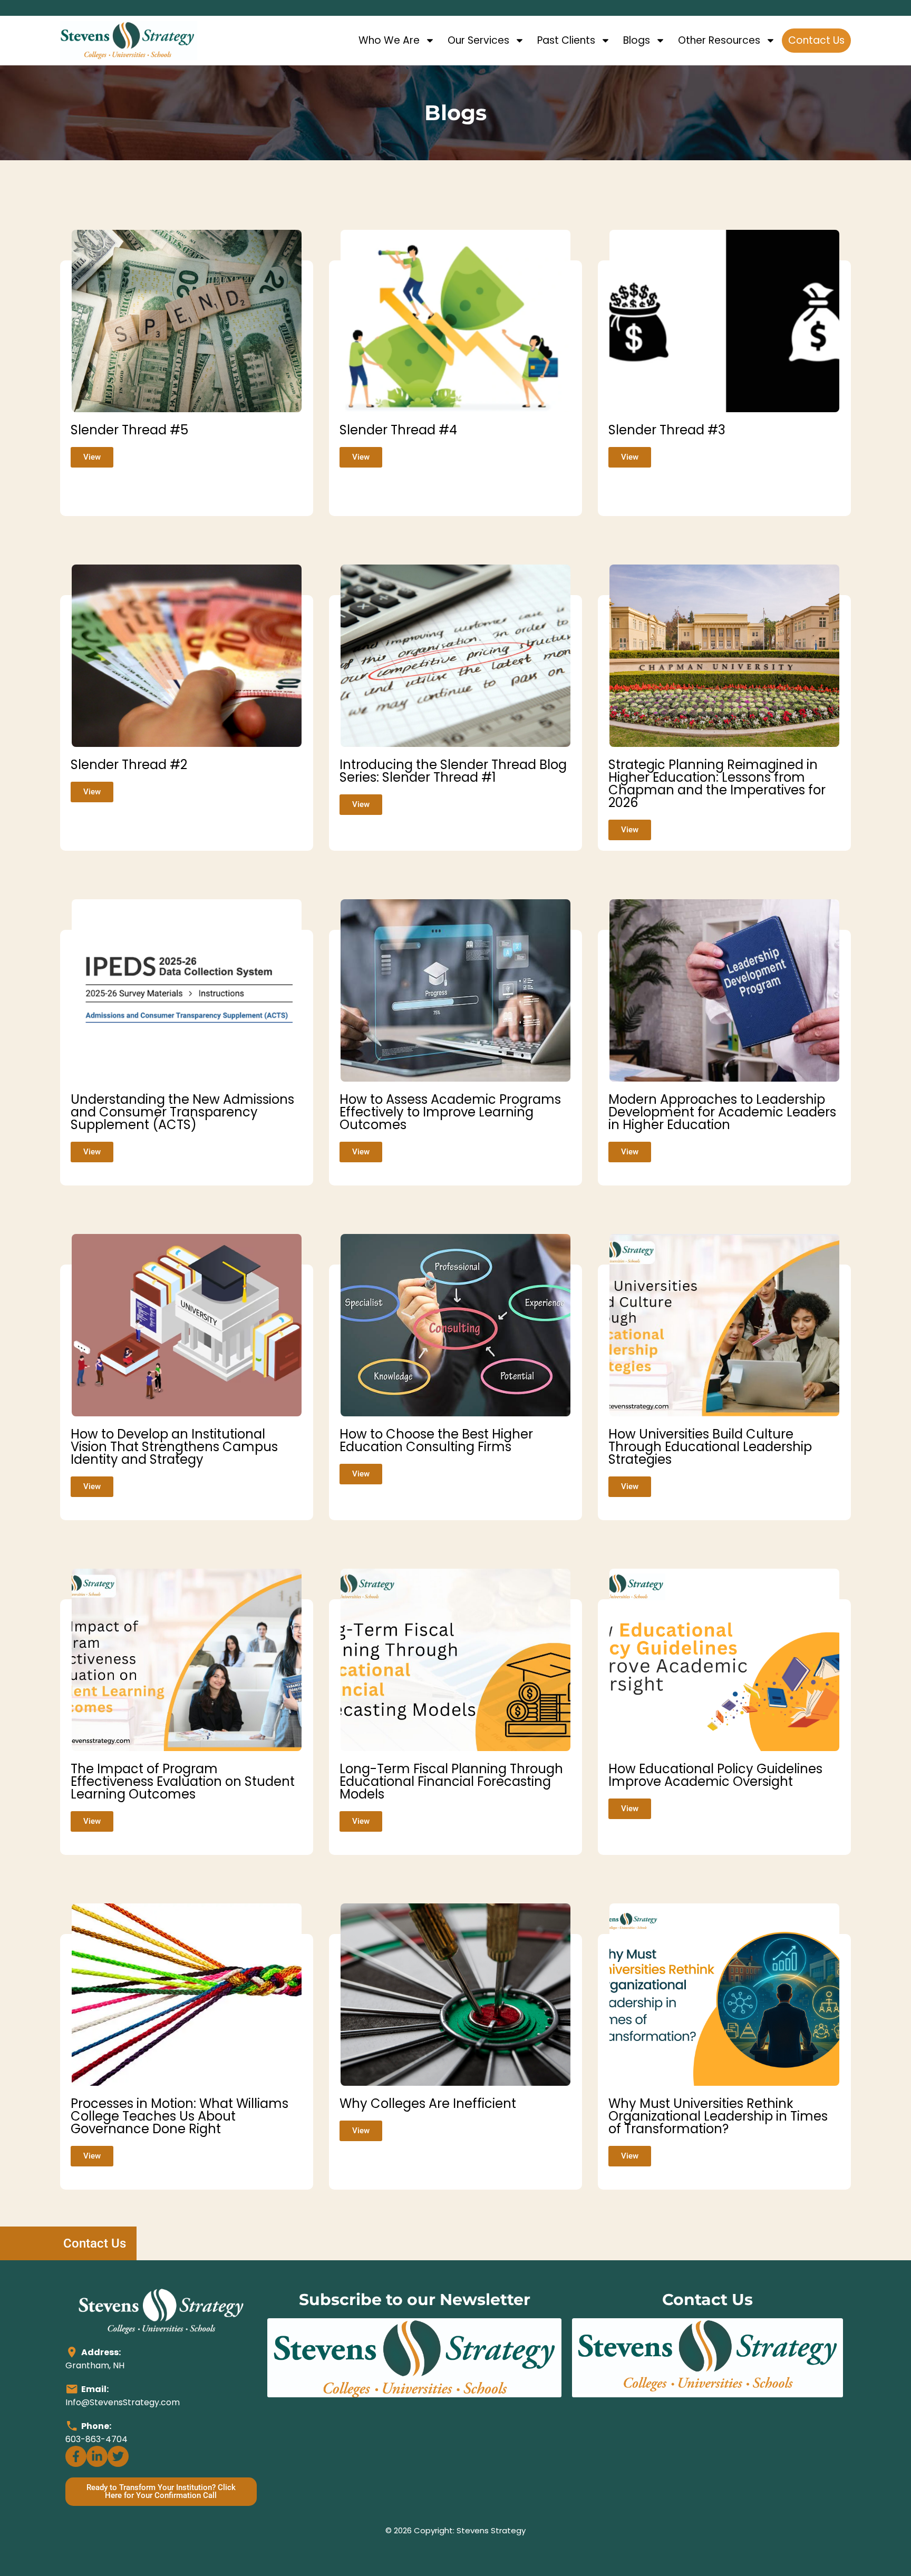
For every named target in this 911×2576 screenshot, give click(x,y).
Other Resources (719, 40)
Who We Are (389, 40)
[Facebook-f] (76, 2456)
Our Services (478, 40)
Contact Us (816, 40)
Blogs (637, 40)
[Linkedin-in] (97, 2456)
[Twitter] (118, 2456)
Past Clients (566, 40)
